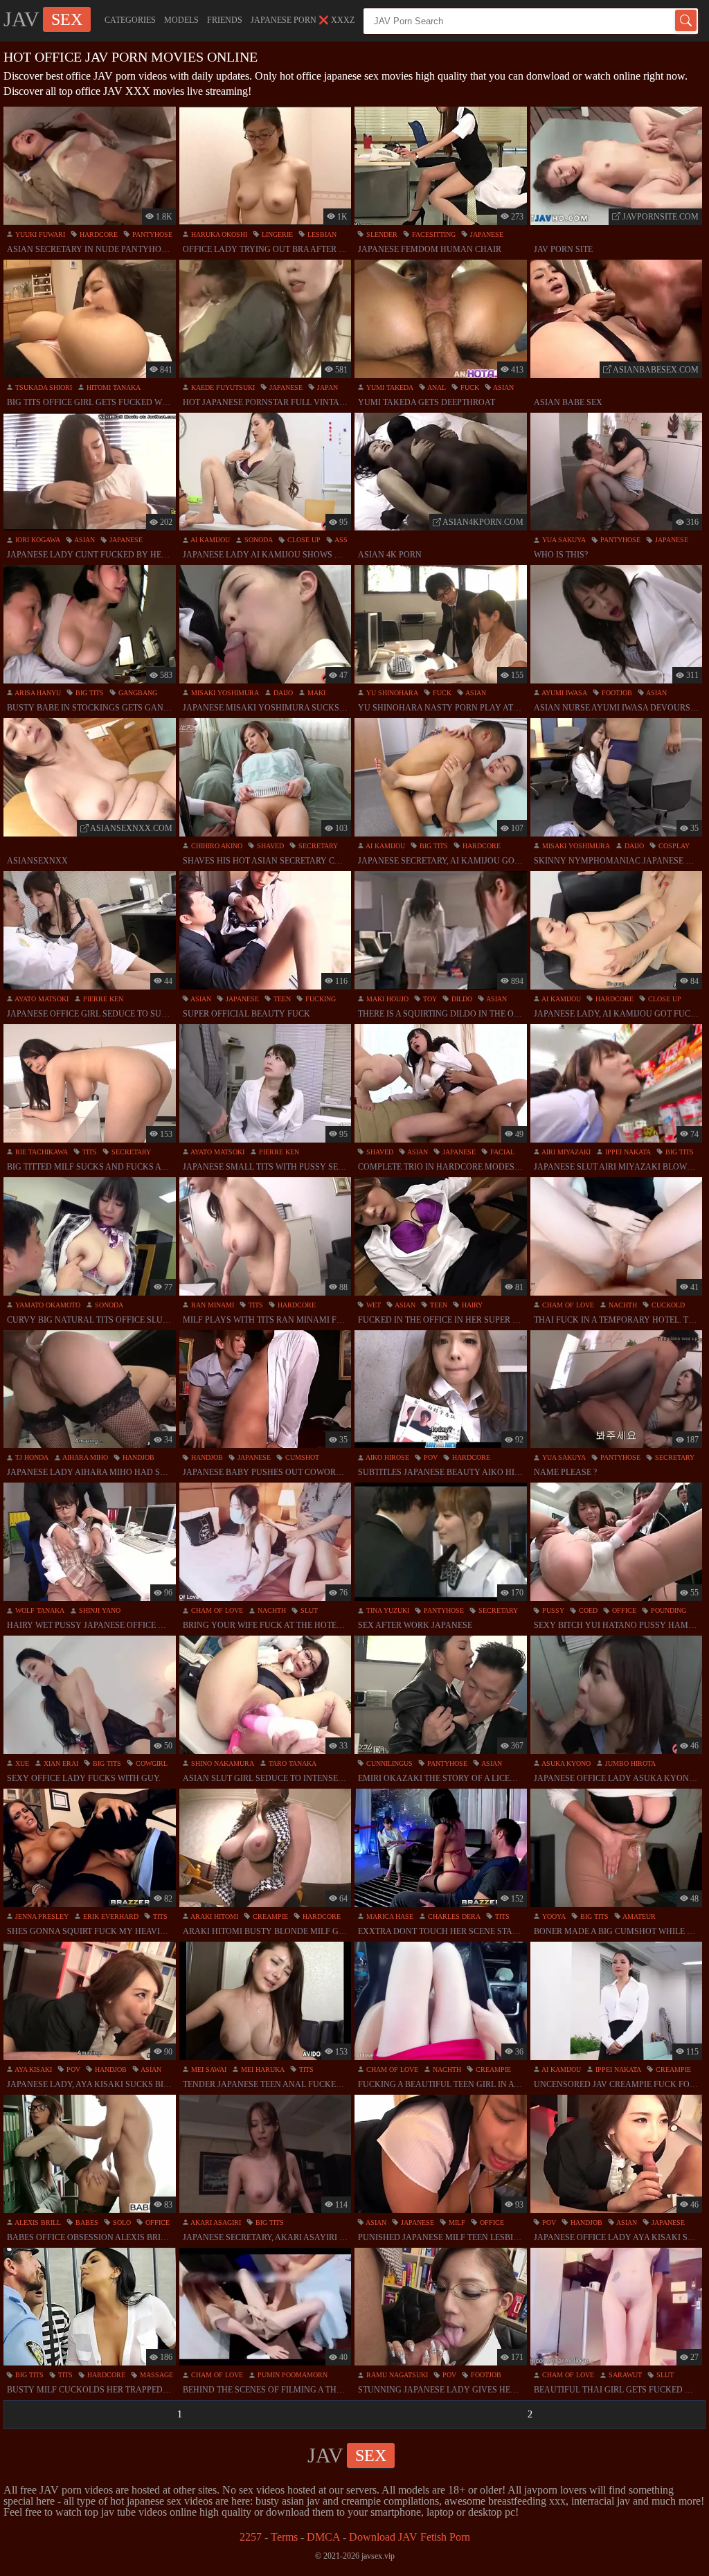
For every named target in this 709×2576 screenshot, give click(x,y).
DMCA (323, 2537)
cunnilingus (388, 1763)
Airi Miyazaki (565, 1152)
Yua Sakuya (563, 540)
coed (587, 1610)
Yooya (553, 1916)
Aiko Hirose (387, 1457)
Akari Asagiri (215, 2222)
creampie (269, 1916)
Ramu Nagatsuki (396, 2375)
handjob (137, 1457)
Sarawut (624, 2375)
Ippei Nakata (627, 1152)
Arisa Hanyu (37, 693)
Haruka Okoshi (218, 234)
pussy (552, 1610)
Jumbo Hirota (629, 1763)
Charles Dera (453, 1916)
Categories (130, 20)
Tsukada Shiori (43, 387)
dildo (461, 999)
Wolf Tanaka (39, 1610)
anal (436, 387)
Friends (225, 20)
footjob (616, 693)
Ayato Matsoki (41, 999)
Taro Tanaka (291, 1763)
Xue (21, 1763)
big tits (89, 693)
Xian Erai (60, 1763)
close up (303, 540)
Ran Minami (212, 1305)
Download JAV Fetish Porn (410, 2537)
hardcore (98, 234)
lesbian (321, 234)
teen (281, 999)
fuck (469, 387)
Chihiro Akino (216, 846)
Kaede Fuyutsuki (222, 387)
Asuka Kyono (565, 1763)
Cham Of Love (567, 1305)
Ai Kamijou (209, 540)
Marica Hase (389, 1916)
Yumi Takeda (389, 387)
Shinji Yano (99, 1610)
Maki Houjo (386, 999)
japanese (486, 234)
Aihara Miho (84, 1457)
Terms (284, 2537)
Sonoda (258, 540)
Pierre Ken (102, 999)
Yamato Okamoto (47, 1305)
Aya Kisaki (33, 2069)
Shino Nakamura (222, 1763)
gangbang (137, 693)
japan (326, 387)
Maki (315, 693)
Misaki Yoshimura (224, 693)
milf (456, 2222)
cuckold (667, 1305)
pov (430, 1457)
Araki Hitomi (214, 1916)
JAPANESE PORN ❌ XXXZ (303, 20)
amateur (638, 1916)
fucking (320, 999)
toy (429, 999)
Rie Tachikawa (41, 1152)
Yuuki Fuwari (39, 234)
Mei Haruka (262, 2069)
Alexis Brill (37, 2222)
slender (381, 234)
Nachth (622, 1305)
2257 (251, 2537)
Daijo (282, 693)
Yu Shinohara (391, 693)
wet (373, 1305)
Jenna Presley (41, 1916)
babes (86, 2222)
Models (181, 20)
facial (501, 1152)
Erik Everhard (110, 1916)
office (623, 1610)
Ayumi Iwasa (564, 693)
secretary (317, 846)
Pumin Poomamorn (291, 2375)
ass (340, 540)
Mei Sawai (208, 2069)
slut (308, 1610)
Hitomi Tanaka (113, 387)
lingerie (276, 234)
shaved (269, 846)
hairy (471, 1305)
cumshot (301, 1457)
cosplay (673, 846)
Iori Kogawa (37, 540)
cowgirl (151, 1763)
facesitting (433, 234)
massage (155, 2375)
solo (121, 2222)
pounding (667, 1610)
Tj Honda (31, 1457)
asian (503, 387)
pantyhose (151, 234)
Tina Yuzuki (387, 1610)
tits (89, 1152)
